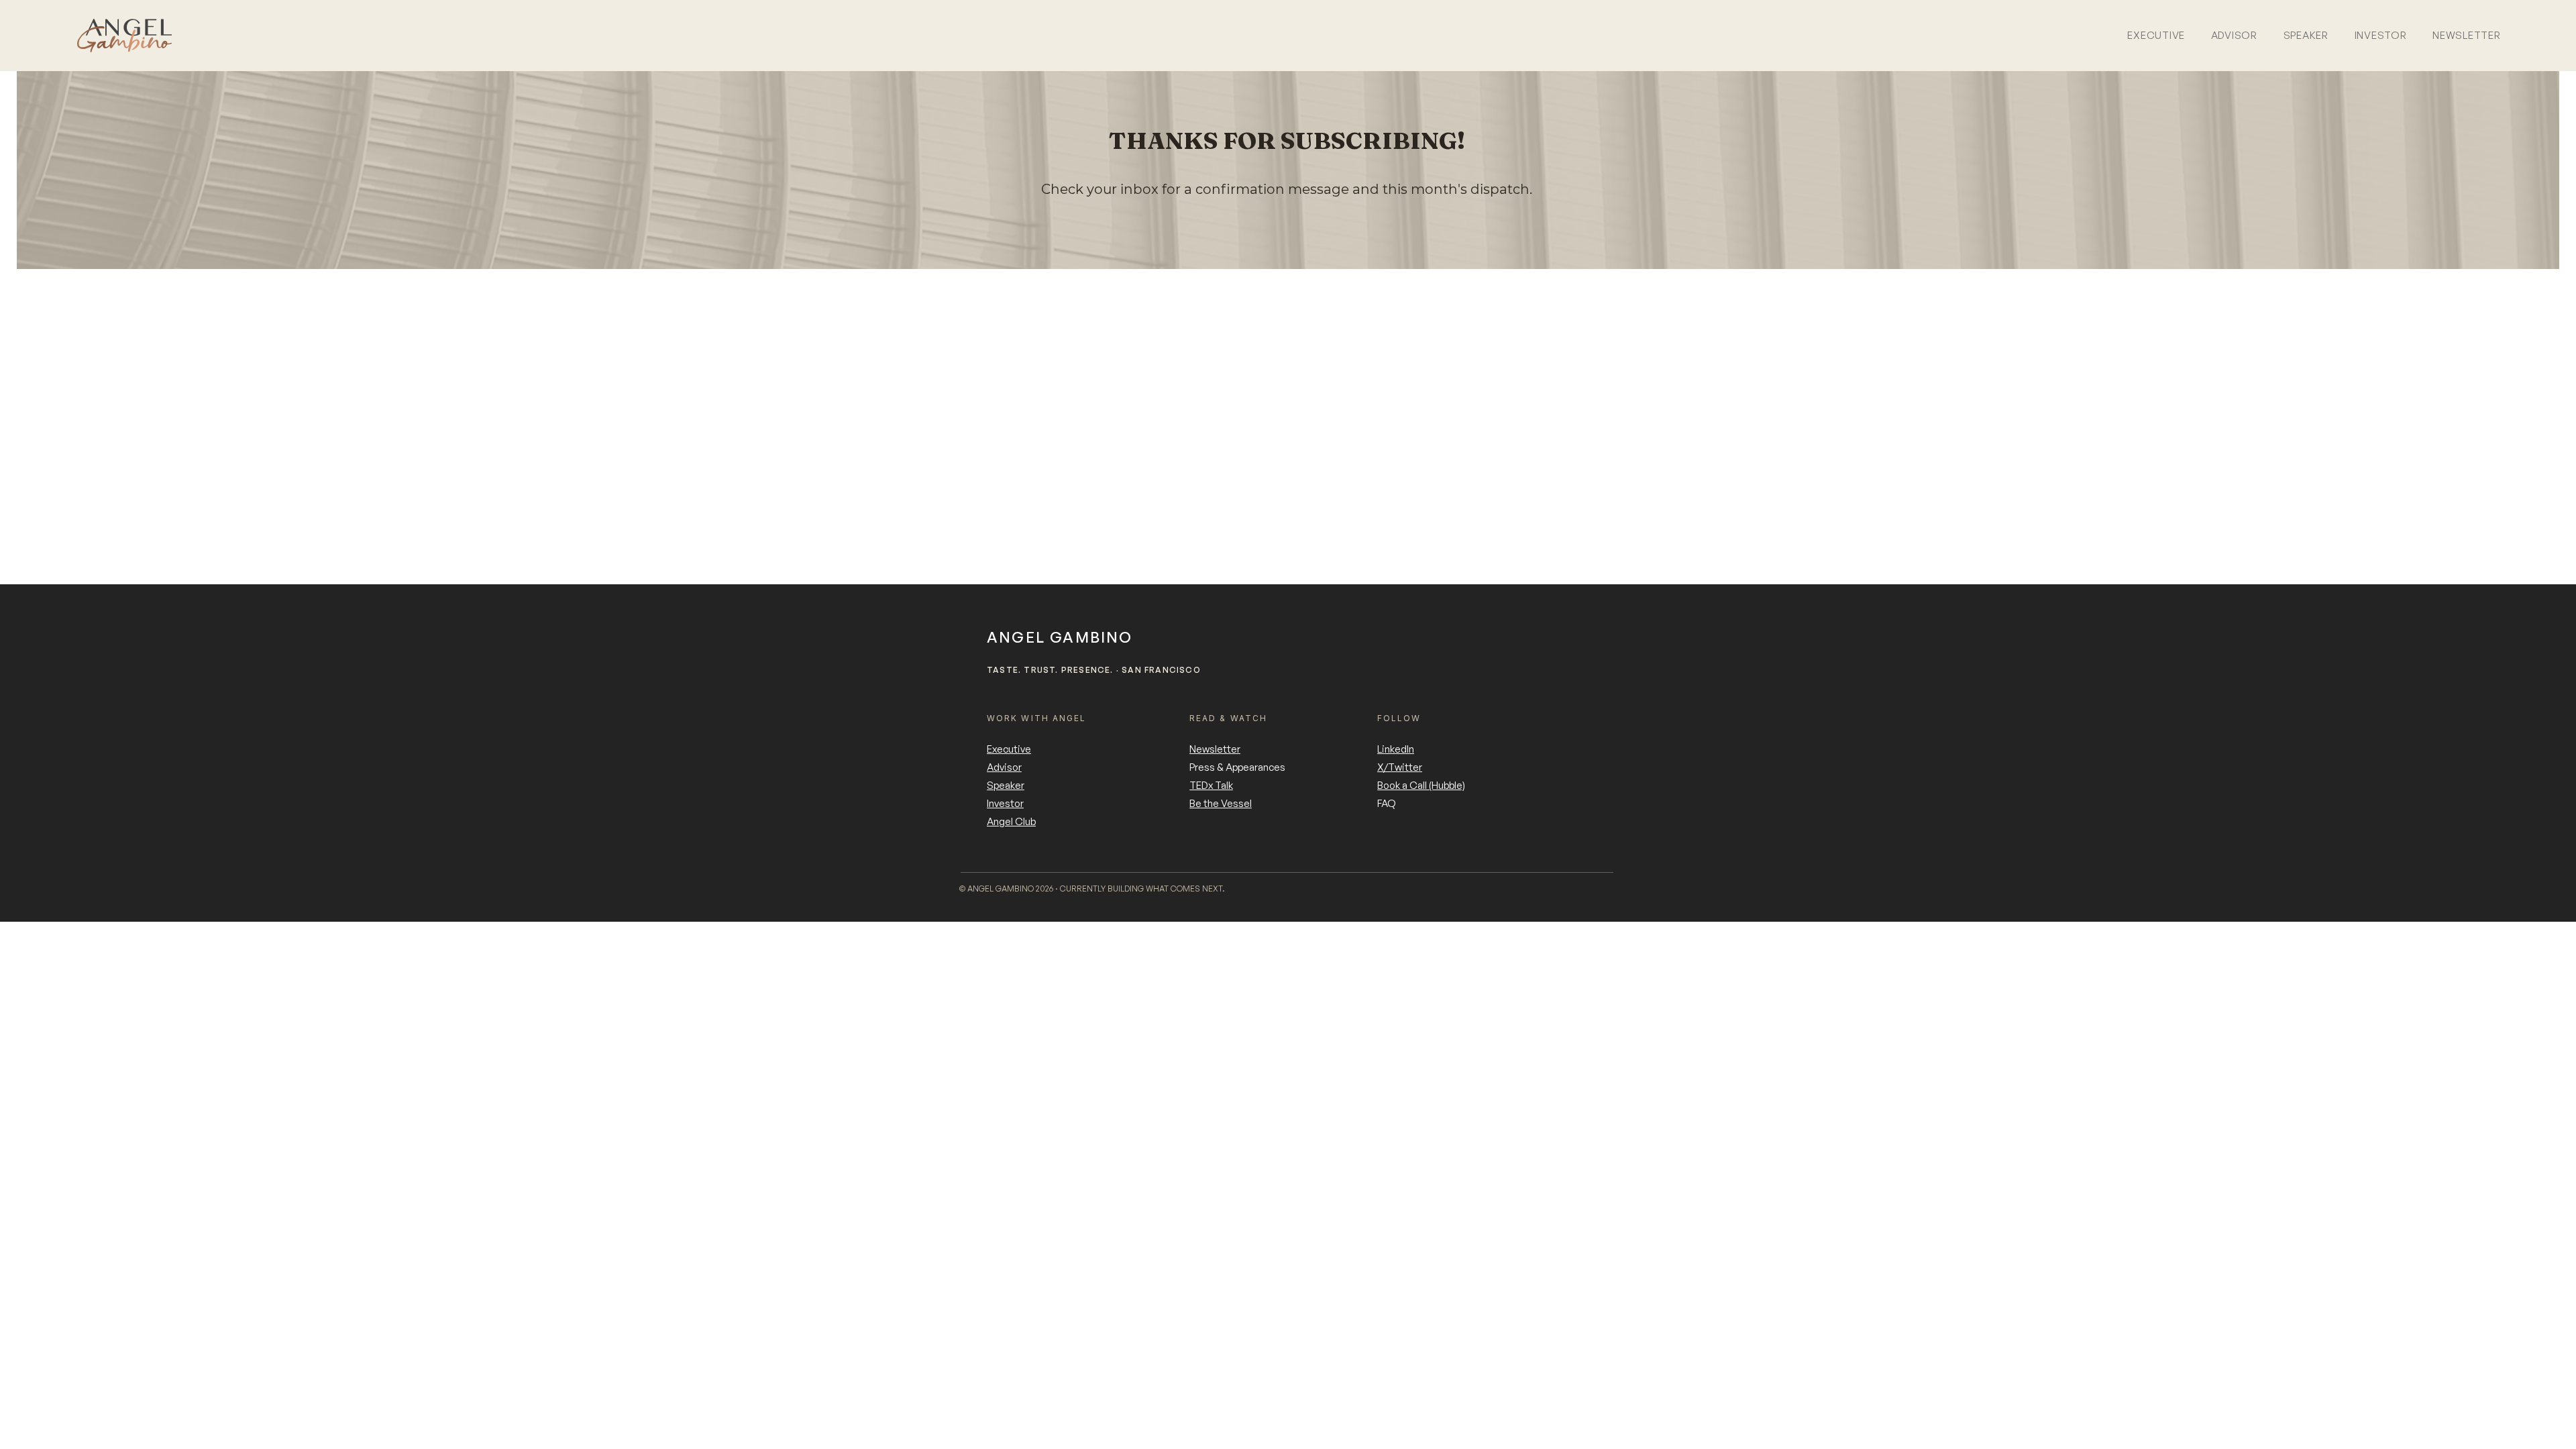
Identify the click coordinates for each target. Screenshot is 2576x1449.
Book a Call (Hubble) (1421, 785)
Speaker (1006, 785)
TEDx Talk (1211, 785)
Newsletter (1215, 749)
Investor (1005, 803)
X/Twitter (1400, 767)
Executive (1009, 749)
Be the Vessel (1221, 803)
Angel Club (1011, 821)
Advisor (1004, 767)
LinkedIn (1396, 749)
